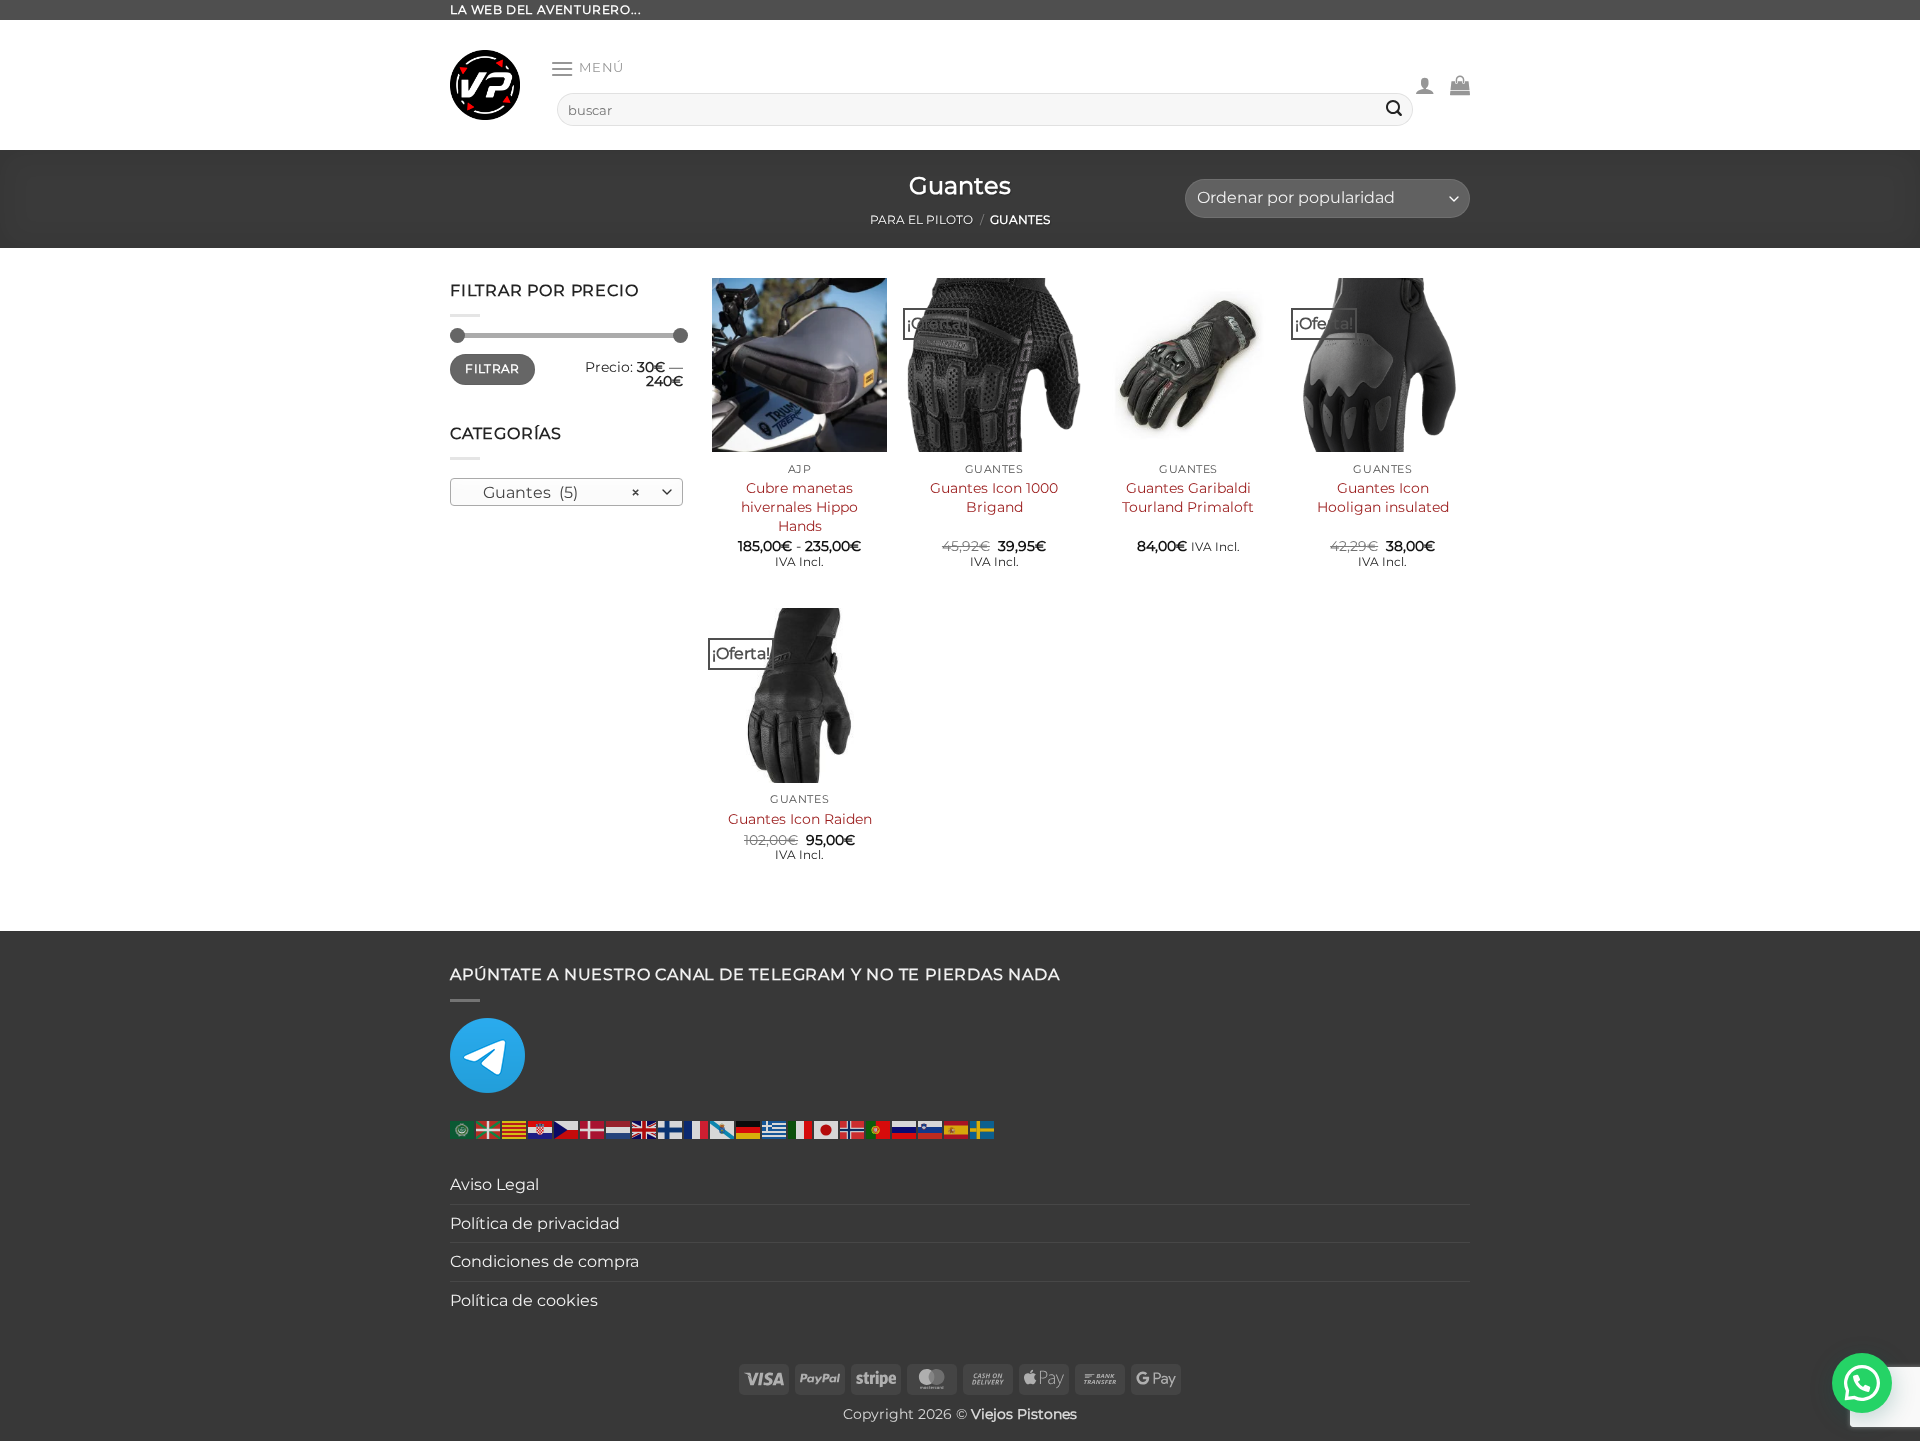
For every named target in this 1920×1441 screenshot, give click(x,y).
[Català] (515, 1129)
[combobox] (566, 491)
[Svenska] (983, 1129)
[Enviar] (1394, 110)
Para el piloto (921, 219)
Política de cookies (524, 1300)
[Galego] (723, 1129)
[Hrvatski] (541, 1129)
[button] (587, 68)
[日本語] (827, 1129)
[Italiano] (801, 1129)
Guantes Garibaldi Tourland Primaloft (1188, 497)
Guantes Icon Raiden (800, 819)
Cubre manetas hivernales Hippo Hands (799, 506)
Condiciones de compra (544, 1261)
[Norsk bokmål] (853, 1129)
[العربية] (463, 1129)
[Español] (957, 1129)
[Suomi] (671, 1129)
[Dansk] (593, 1129)
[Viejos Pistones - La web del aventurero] (485, 85)
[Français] (697, 1129)
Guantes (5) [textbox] (555, 491)
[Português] (879, 1129)
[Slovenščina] (931, 1129)
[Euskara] (489, 1129)
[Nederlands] (619, 1129)
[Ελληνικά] (775, 1129)
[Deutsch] (749, 1129)
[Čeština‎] (567, 1129)
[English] (645, 1129)
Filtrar (492, 368)
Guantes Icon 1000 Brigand (994, 497)
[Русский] (905, 1129)
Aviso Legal (494, 1184)
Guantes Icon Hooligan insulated (1383, 497)
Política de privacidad (535, 1223)
